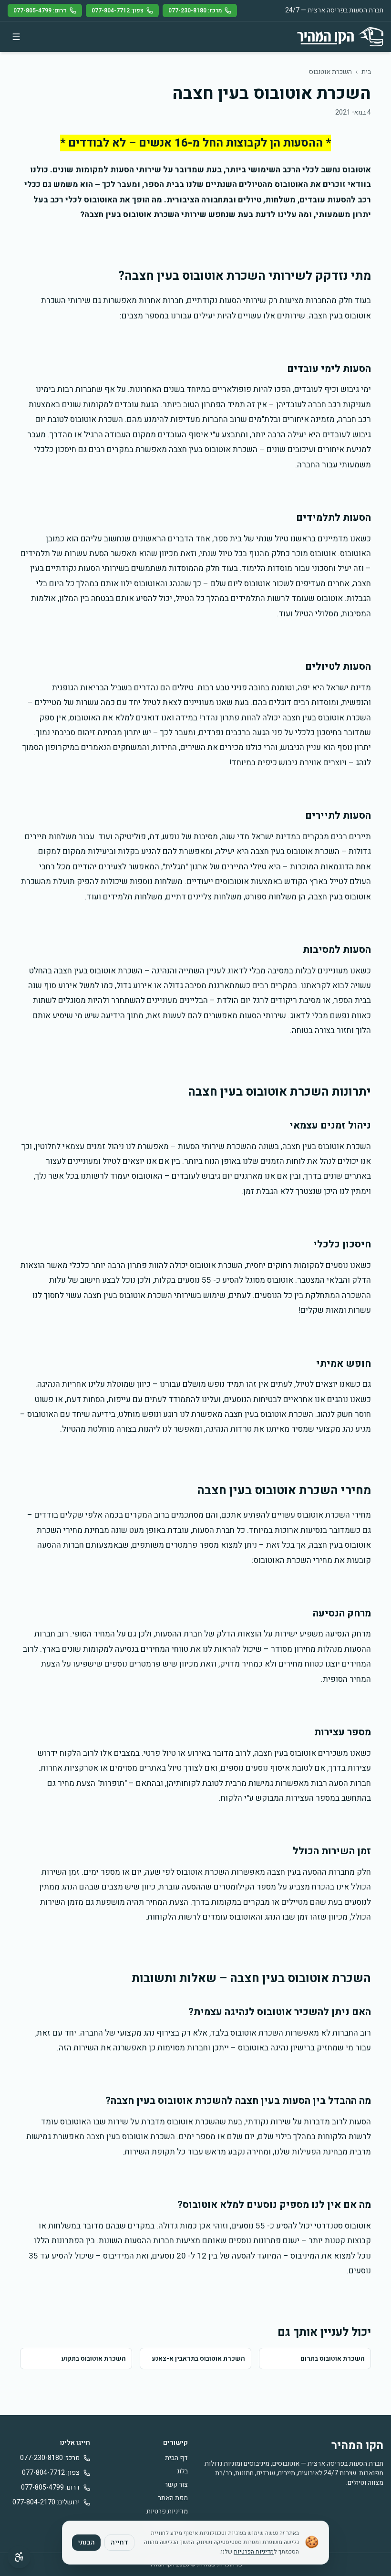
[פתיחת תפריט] (16, 37)
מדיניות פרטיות (167, 2511)
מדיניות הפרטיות (254, 2552)
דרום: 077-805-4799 (40, 11)
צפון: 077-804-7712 (118, 11)
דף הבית (176, 2458)
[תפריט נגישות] (19, 2557)
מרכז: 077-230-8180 (195, 11)
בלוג (182, 2471)
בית (366, 72)
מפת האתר (173, 2498)
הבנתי (86, 2542)
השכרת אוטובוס (330, 72)
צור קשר (176, 2485)
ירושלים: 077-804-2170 (46, 2502)
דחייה (119, 2542)
